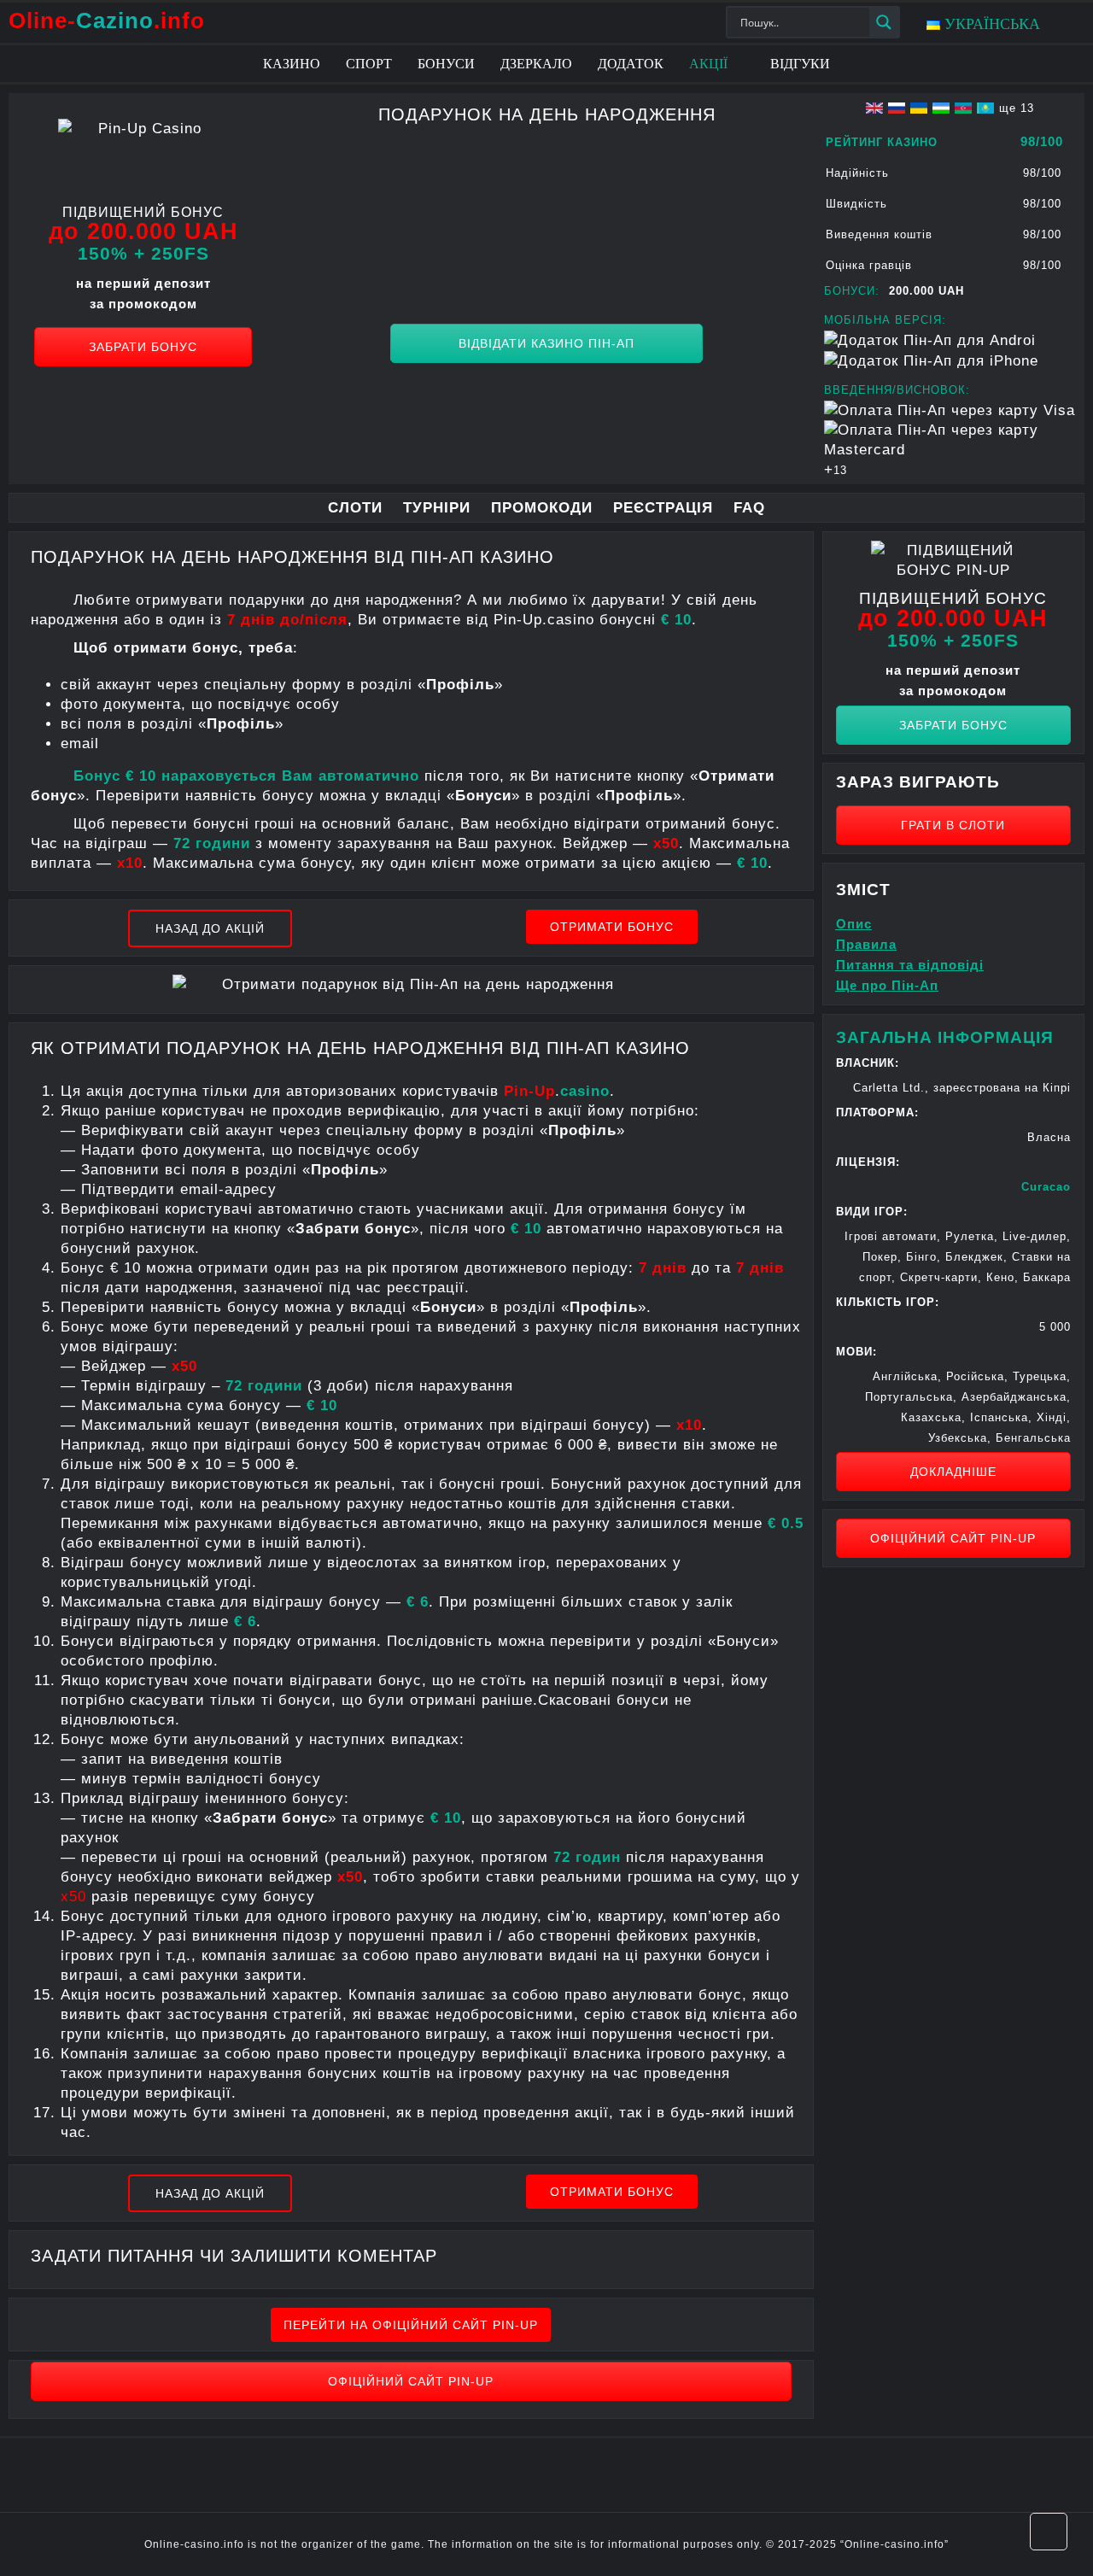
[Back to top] (1049, 2532)
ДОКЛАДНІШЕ (953, 1472)
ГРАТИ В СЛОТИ (953, 825)
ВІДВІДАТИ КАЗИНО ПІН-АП (546, 343)
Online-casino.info (894, 2544)
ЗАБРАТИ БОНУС (143, 347)
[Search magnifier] (884, 22)
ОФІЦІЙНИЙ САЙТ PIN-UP (411, 2381)
